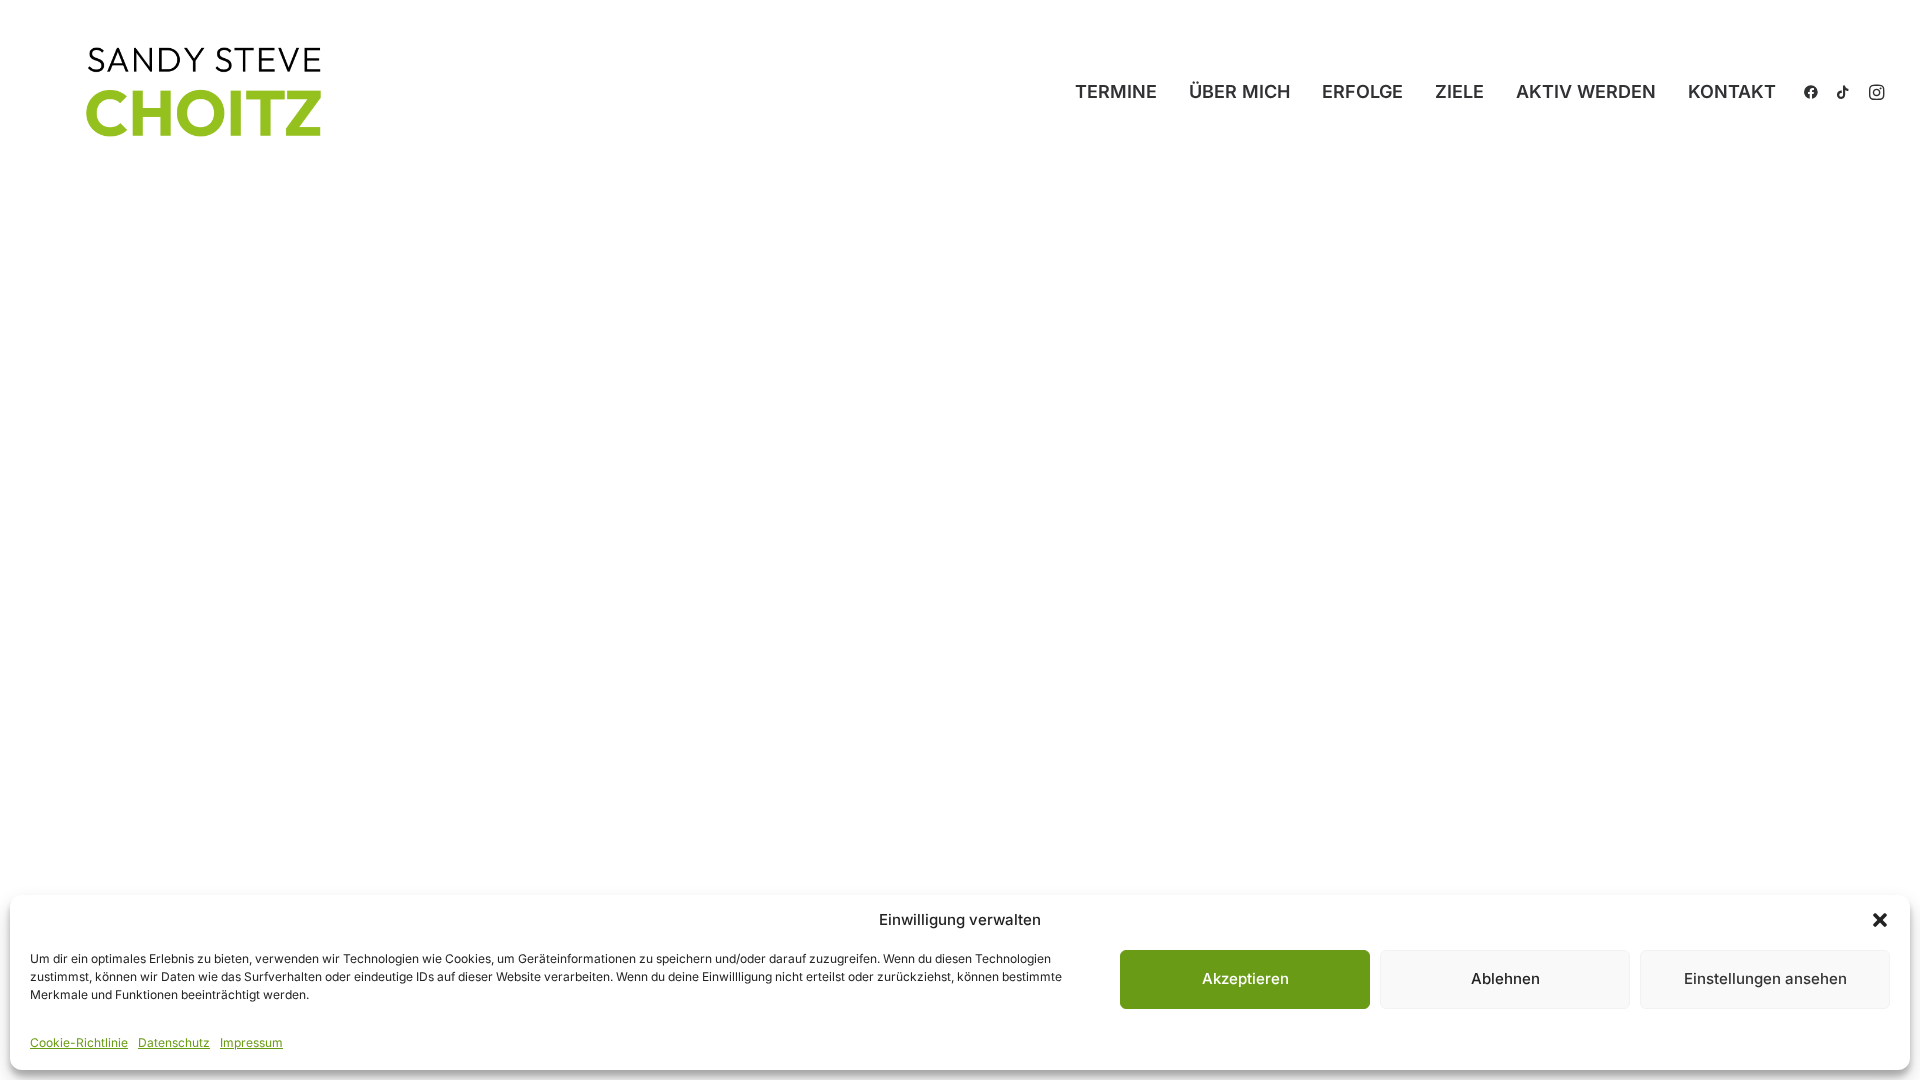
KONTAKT (1732, 91)
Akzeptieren (1245, 978)
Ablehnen (1505, 978)
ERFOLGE (1362, 91)
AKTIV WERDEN (1586, 91)
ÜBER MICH (1239, 91)
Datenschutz (174, 1042)
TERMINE (1116, 91)
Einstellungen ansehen (1765, 978)
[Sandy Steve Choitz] (208, 92)
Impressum (251, 1042)
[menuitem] (1116, 92)
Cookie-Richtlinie (79, 1042)
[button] (1880, 920)
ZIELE (1459, 91)
